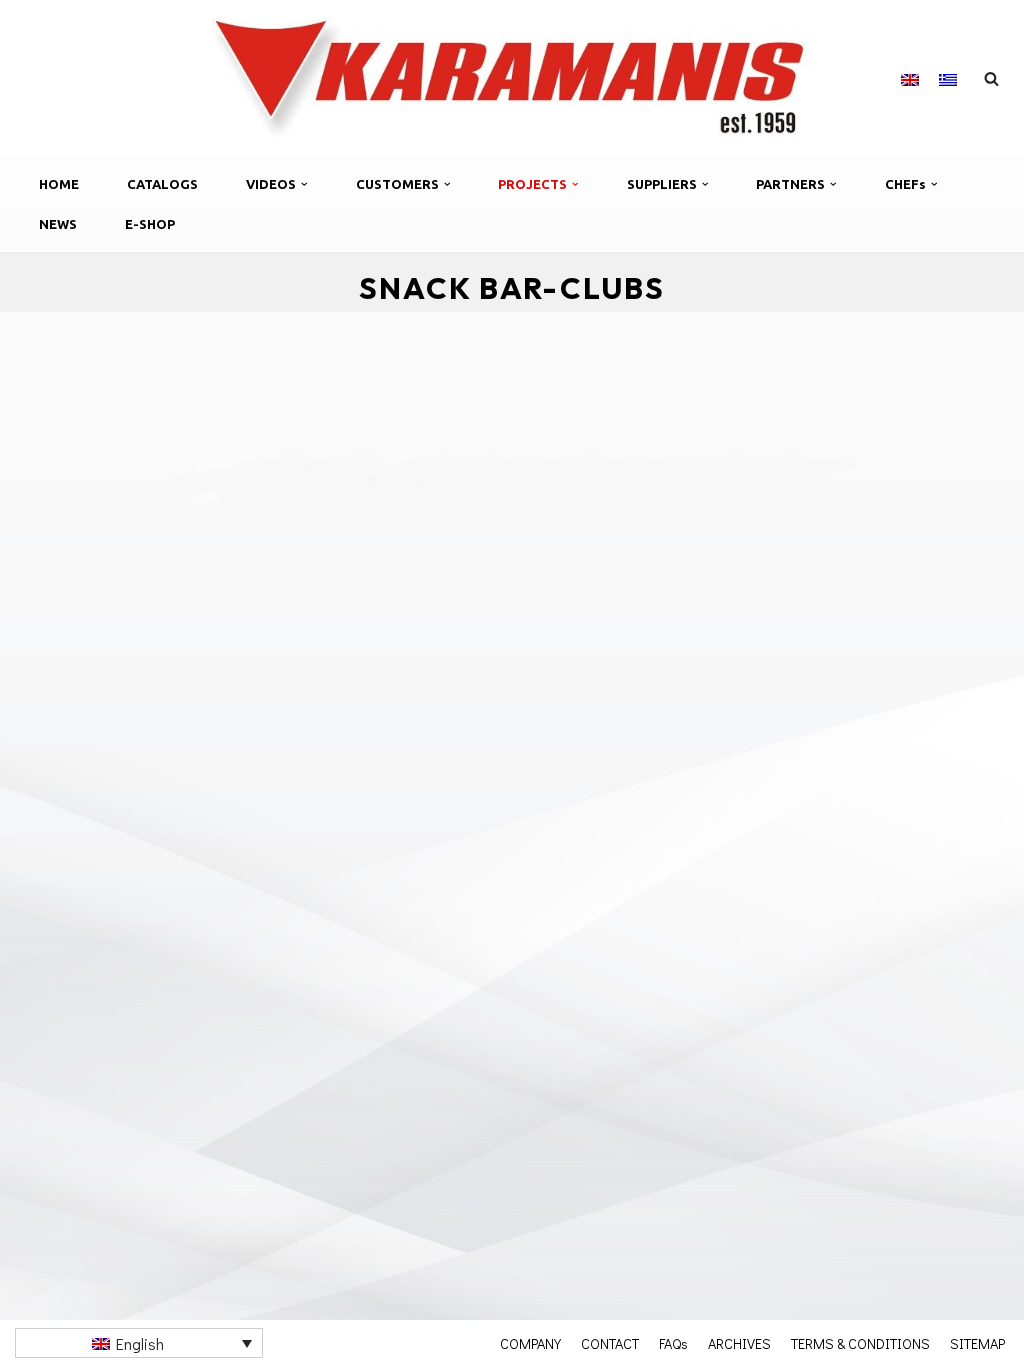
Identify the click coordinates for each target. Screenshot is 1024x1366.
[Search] (991, 78)
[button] (304, 184)
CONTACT (610, 1343)
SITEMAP (977, 1343)
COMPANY (530, 1343)
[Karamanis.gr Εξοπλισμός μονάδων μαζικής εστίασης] (512, 78)
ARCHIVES (739, 1343)
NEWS (58, 224)
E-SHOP (150, 224)
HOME (59, 184)
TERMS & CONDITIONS (860, 1343)
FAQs (673, 1343)
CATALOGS (162, 184)
